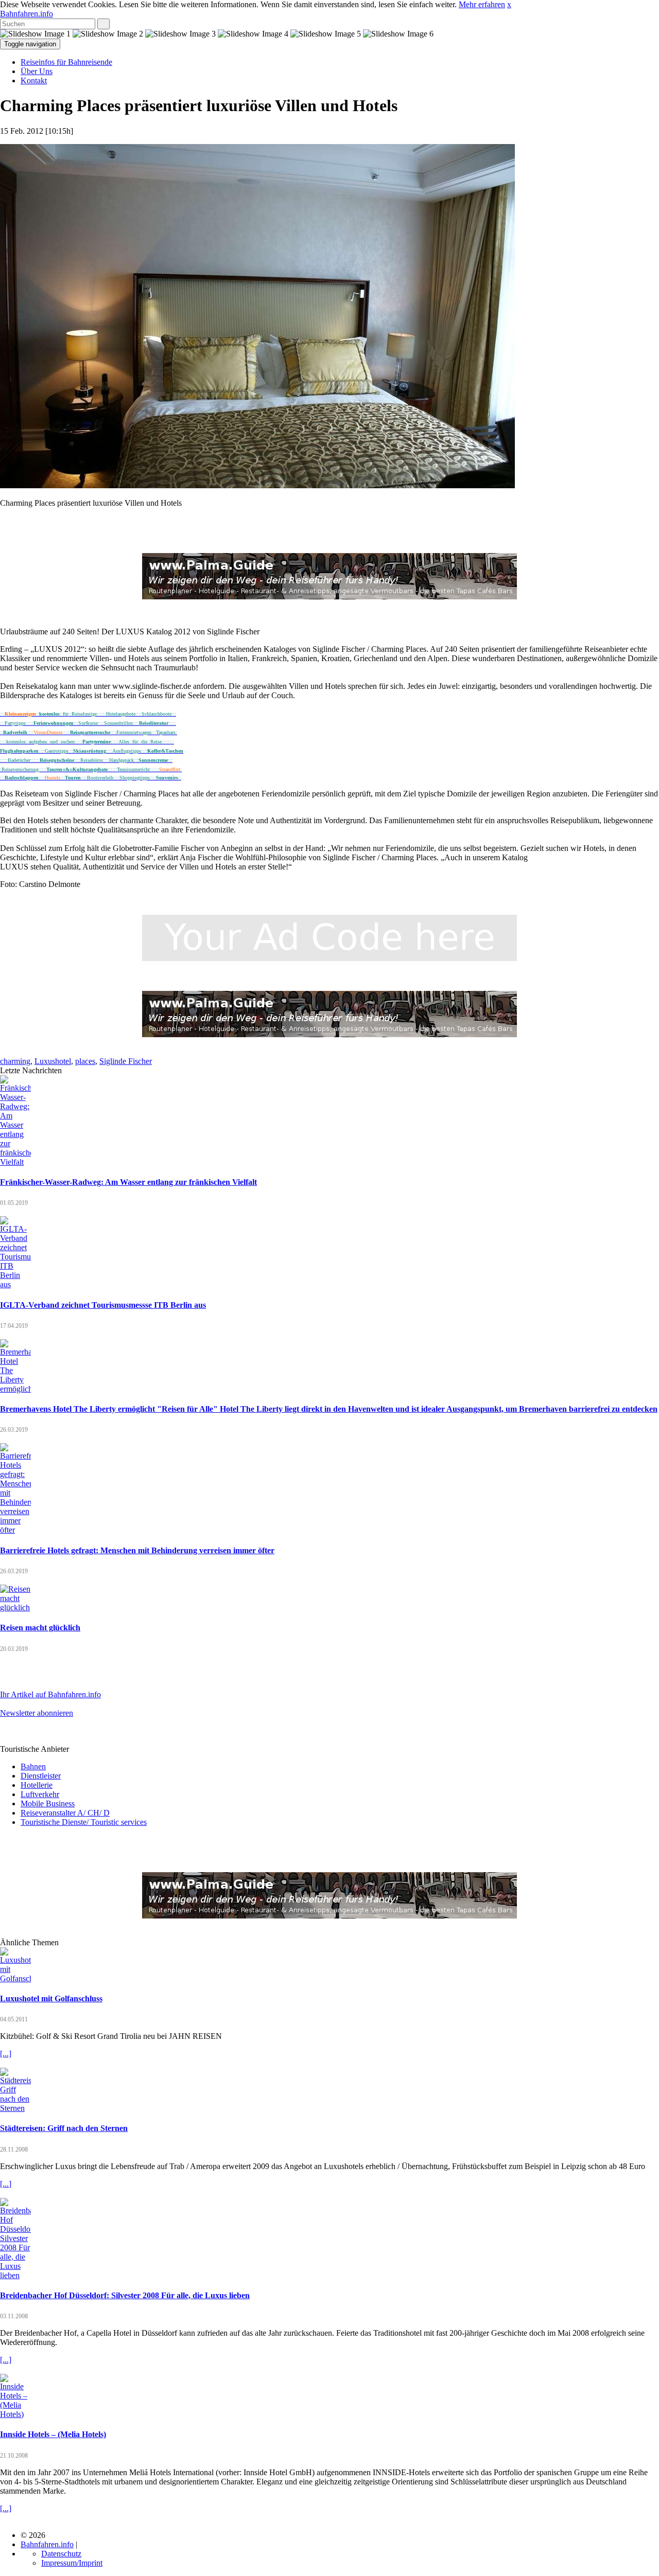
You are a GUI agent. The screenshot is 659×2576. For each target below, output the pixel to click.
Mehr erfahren (482, 4)
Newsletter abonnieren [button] (37, 1713)
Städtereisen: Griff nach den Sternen (64, 2128)
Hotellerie (37, 1785)
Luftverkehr (40, 1794)
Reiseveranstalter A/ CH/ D (65, 1813)
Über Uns (37, 71)
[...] (6, 2054)
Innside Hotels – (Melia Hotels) (53, 2434)
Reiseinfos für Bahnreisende (66, 62)
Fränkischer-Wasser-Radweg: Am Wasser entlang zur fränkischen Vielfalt (128, 1182)
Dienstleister (41, 1776)
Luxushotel (53, 1061)
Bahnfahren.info (27, 14)
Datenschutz (61, 2554)
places (85, 1061)
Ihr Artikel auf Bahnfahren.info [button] (50, 1694)
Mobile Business (48, 1804)
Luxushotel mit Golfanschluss (51, 1998)
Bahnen (33, 1766)
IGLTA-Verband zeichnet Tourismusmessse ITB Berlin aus (103, 1305)
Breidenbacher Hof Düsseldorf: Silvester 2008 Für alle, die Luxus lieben (125, 2295)
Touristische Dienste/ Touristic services (84, 1822)
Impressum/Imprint (72, 2563)
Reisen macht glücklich (40, 1628)
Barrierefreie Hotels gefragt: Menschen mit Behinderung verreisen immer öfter (137, 1550)
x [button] (509, 4)
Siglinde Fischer (126, 1061)
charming (15, 1061)
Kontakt (34, 81)
